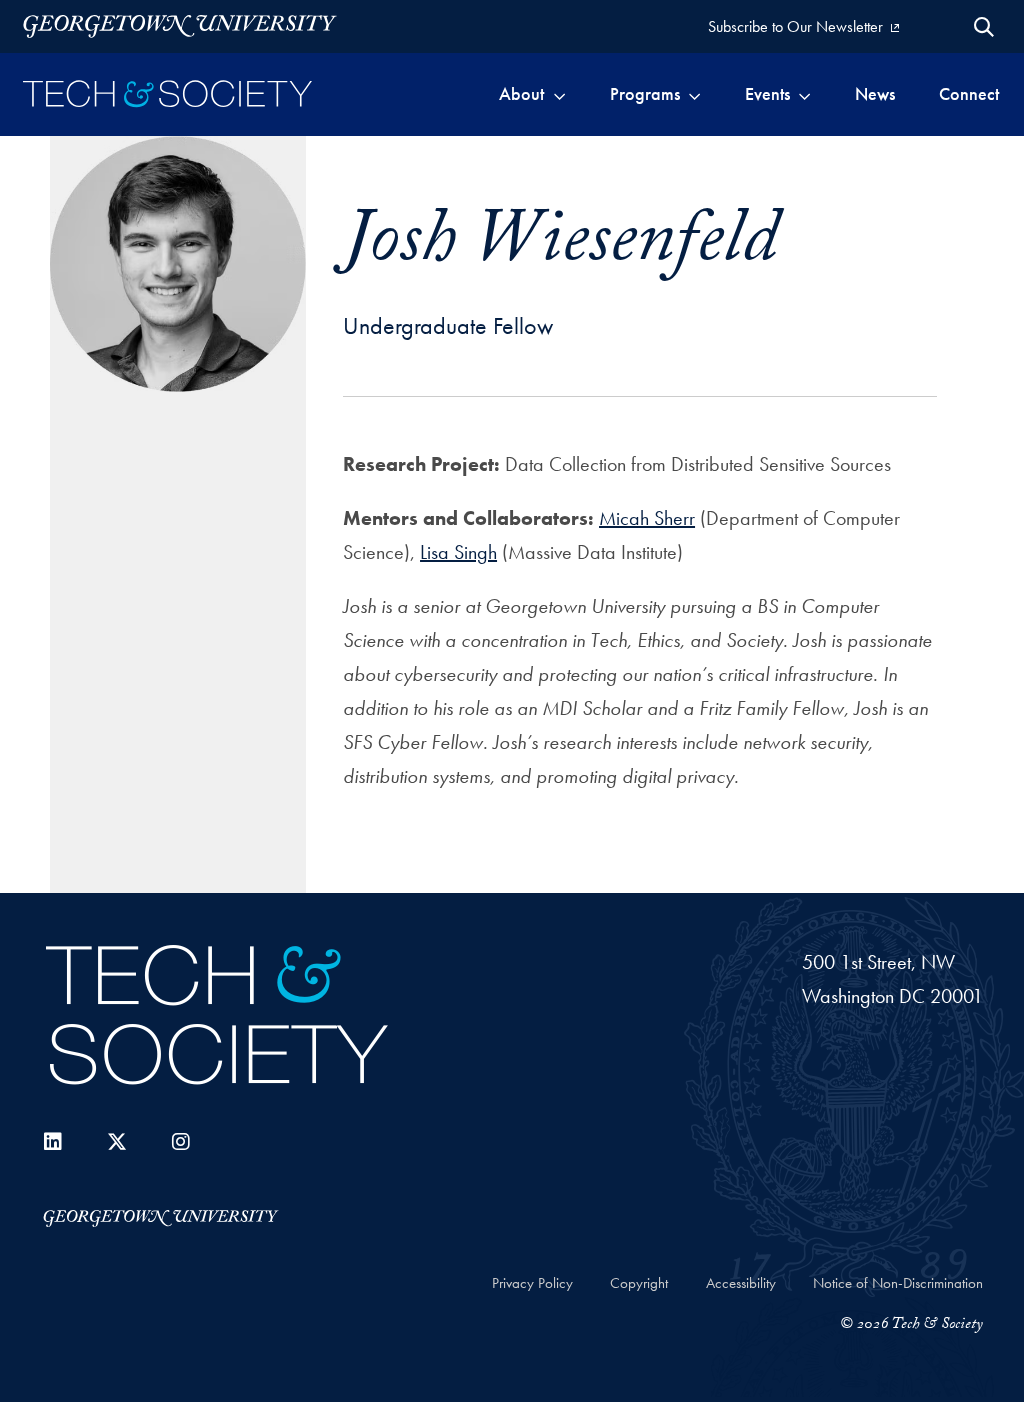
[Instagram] (181, 1142)
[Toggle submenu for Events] (804, 94)
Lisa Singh (458, 552)
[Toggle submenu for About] (559, 94)
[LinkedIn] (53, 1142)
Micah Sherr (647, 518)
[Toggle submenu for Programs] (694, 94)
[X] (117, 1142)
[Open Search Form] (984, 27)
